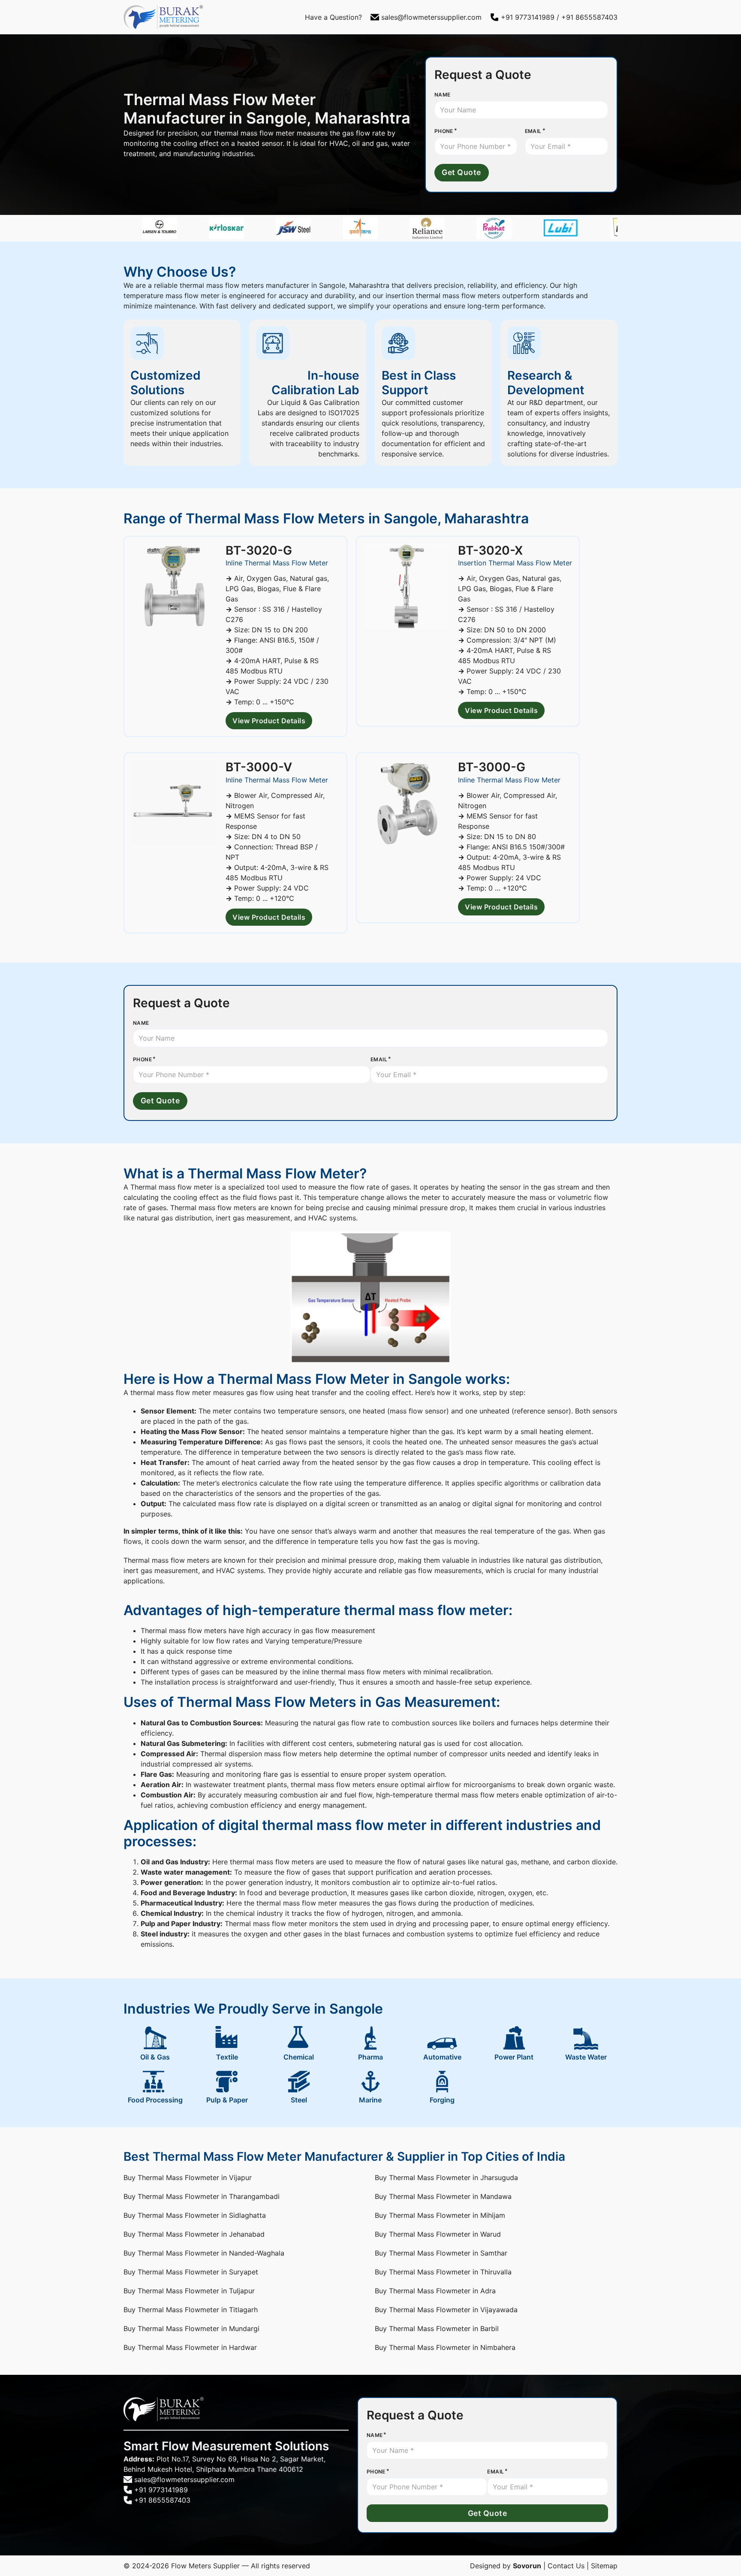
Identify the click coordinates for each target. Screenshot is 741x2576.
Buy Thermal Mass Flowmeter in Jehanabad (194, 2234)
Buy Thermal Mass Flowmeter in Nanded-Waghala (204, 2253)
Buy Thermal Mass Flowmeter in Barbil (437, 2328)
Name (443, 95)
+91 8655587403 (589, 17)
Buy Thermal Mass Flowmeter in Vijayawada (446, 2310)
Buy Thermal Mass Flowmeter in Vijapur (188, 2177)
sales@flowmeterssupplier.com (431, 17)
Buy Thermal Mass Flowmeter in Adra (435, 2291)
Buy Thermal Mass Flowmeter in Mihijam (440, 2215)
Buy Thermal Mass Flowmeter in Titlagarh (191, 2310)
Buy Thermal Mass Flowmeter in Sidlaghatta (195, 2215)
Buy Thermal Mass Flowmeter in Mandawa (443, 2196)
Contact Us (566, 2566)
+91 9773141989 (528, 17)
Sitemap (604, 2566)
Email (533, 131)
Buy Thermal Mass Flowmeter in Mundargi (191, 2328)
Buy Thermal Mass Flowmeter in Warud (438, 2234)
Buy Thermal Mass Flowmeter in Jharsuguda (446, 2177)
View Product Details (269, 721)
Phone (444, 131)
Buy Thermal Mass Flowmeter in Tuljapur (189, 2291)
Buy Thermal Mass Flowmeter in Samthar (441, 2253)
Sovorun (527, 2566)
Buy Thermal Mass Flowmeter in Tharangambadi (202, 2196)
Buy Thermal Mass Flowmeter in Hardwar (190, 2347)
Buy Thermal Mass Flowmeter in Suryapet (191, 2272)
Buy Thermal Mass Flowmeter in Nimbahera (445, 2347)
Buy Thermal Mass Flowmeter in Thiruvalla (443, 2272)
